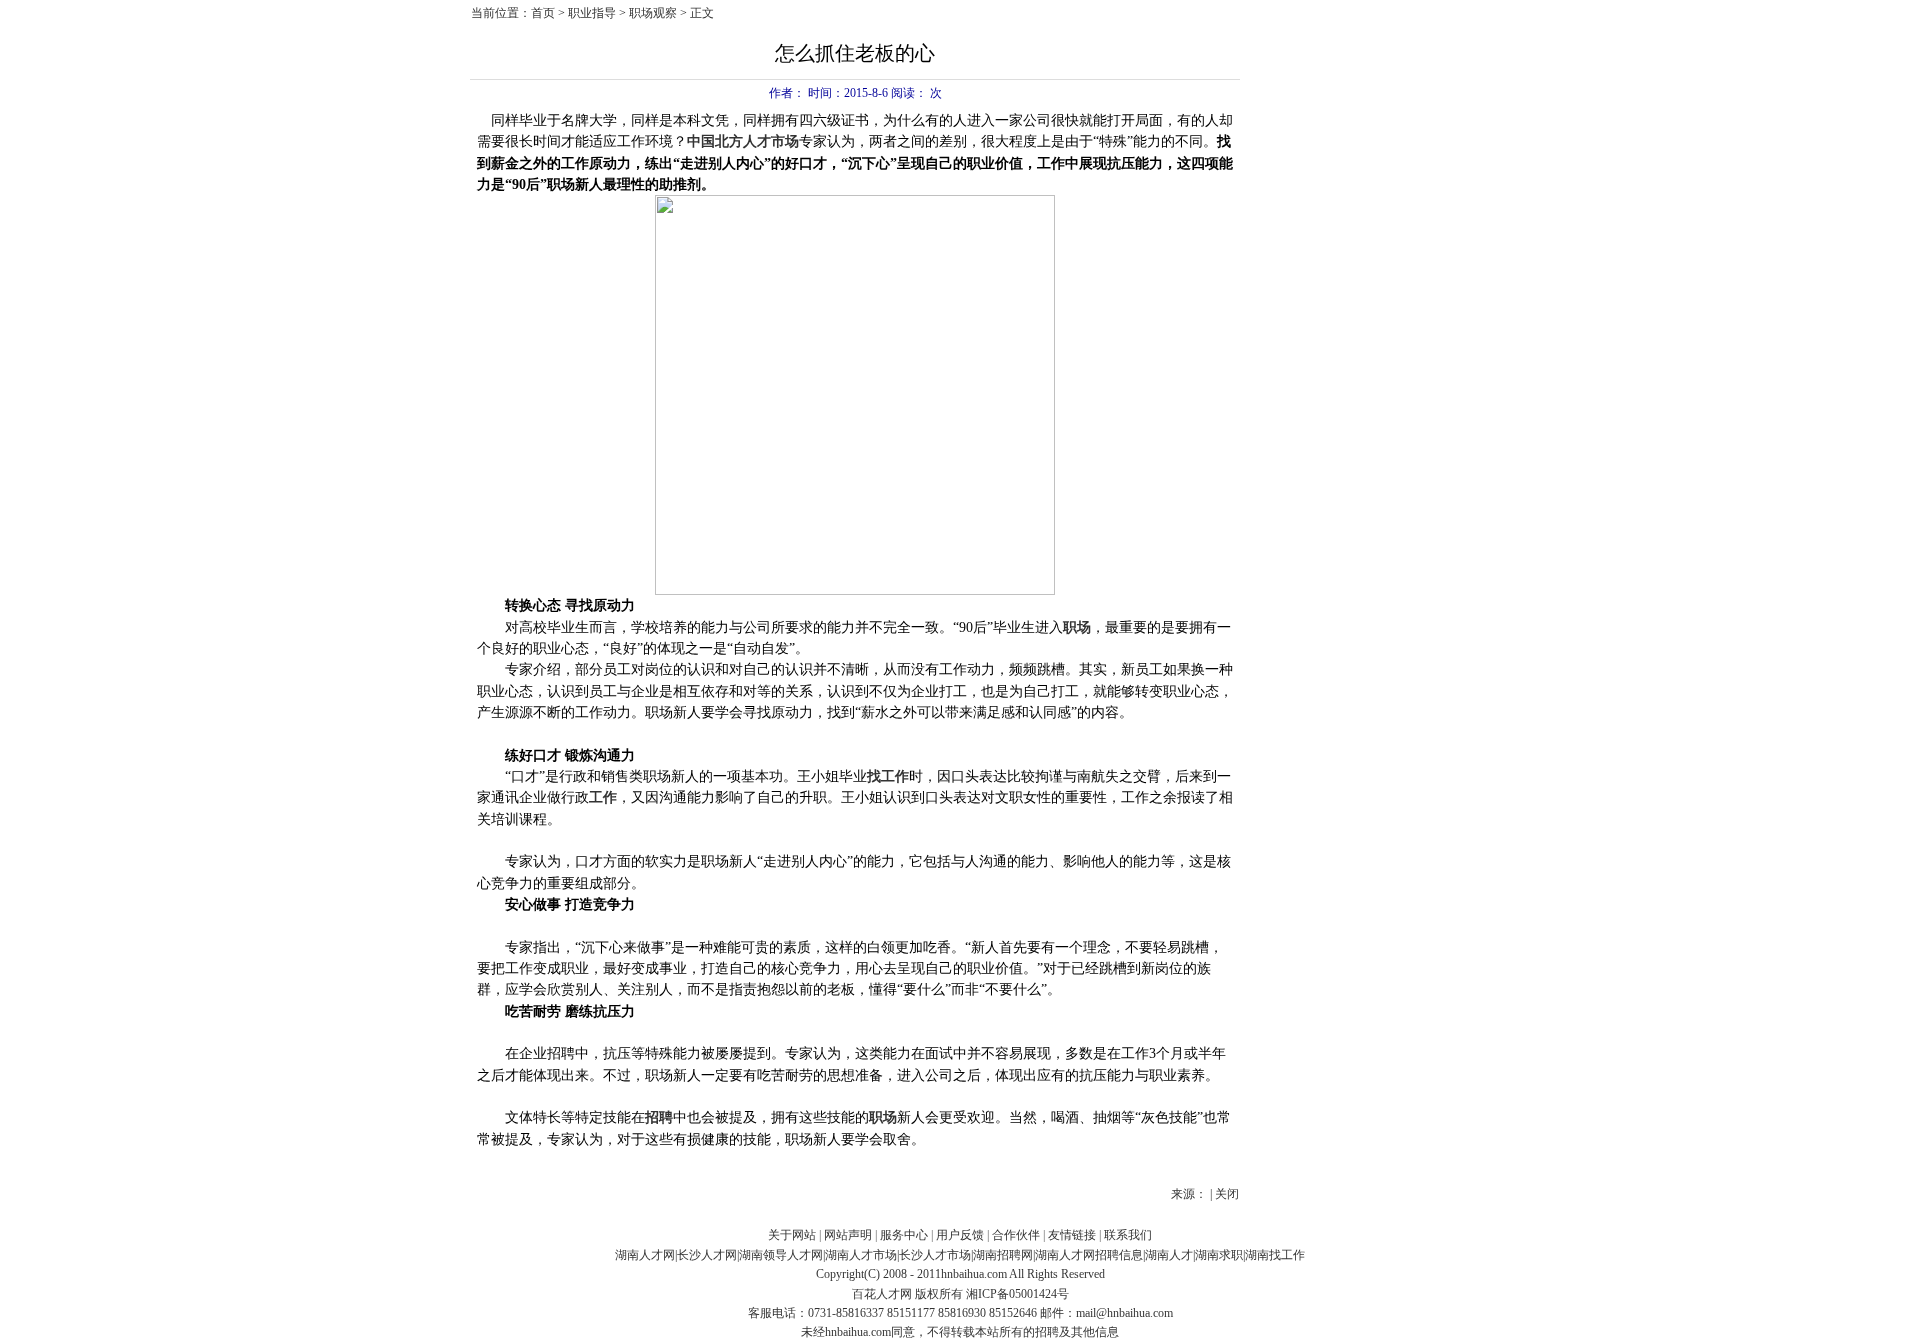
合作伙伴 (1016, 1235)
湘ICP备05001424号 (1017, 1294)
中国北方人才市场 (743, 141)
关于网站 (792, 1235)
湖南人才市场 (861, 1255)
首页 (543, 13)
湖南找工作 (1275, 1255)
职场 (1077, 627)
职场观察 (653, 13)
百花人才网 (882, 1294)
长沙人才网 (707, 1255)
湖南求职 (1219, 1255)
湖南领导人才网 (781, 1255)
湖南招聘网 (1003, 1255)
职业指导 (592, 13)
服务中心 (904, 1235)
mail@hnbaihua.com (1124, 1313)
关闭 (1227, 1194)
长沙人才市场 (935, 1255)
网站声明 (848, 1235)
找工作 (888, 776)
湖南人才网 (645, 1255)
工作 (603, 797)
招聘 (659, 1117)
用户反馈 (960, 1235)
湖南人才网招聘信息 (1089, 1255)
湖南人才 (1169, 1255)
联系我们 (1128, 1235)
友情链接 (1072, 1235)
